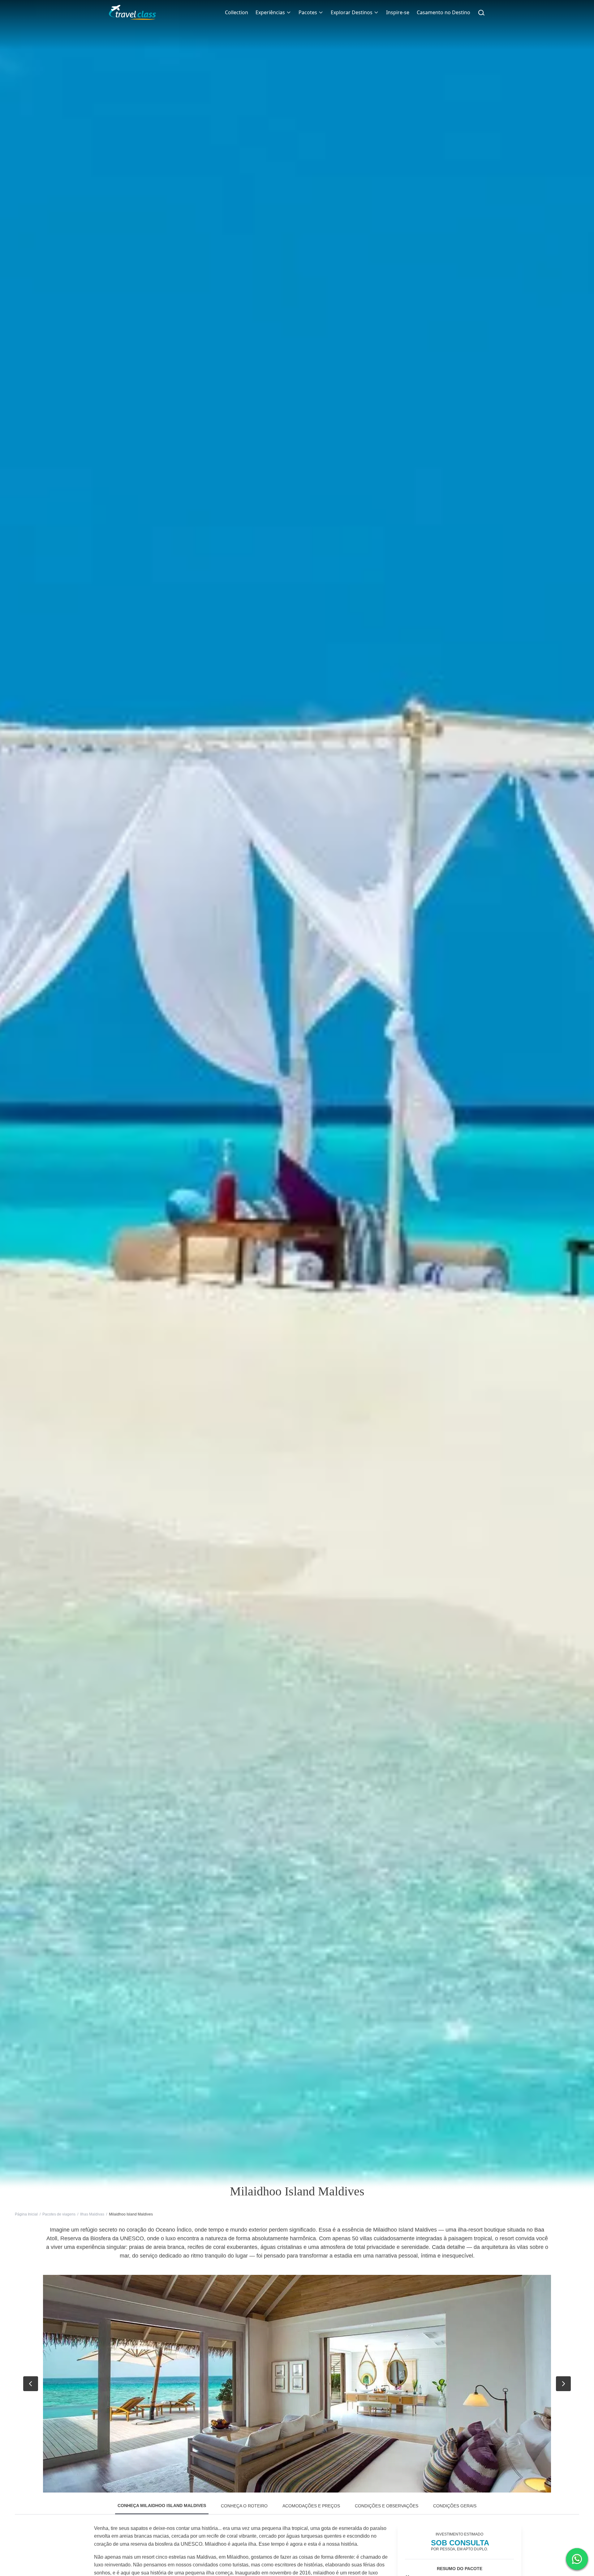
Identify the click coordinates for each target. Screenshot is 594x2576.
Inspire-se (398, 12)
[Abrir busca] (481, 12)
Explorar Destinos (352, 12)
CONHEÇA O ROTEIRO (244, 2506)
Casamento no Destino (443, 12)
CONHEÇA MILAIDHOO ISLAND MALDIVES (162, 2506)
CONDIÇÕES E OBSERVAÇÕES (387, 2506)
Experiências (270, 12)
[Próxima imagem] (563, 2384)
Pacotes (308, 12)
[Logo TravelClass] (132, 12)
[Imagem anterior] (31, 2384)
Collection (237, 12)
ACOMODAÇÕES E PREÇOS (311, 2506)
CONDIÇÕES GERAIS (455, 2506)
